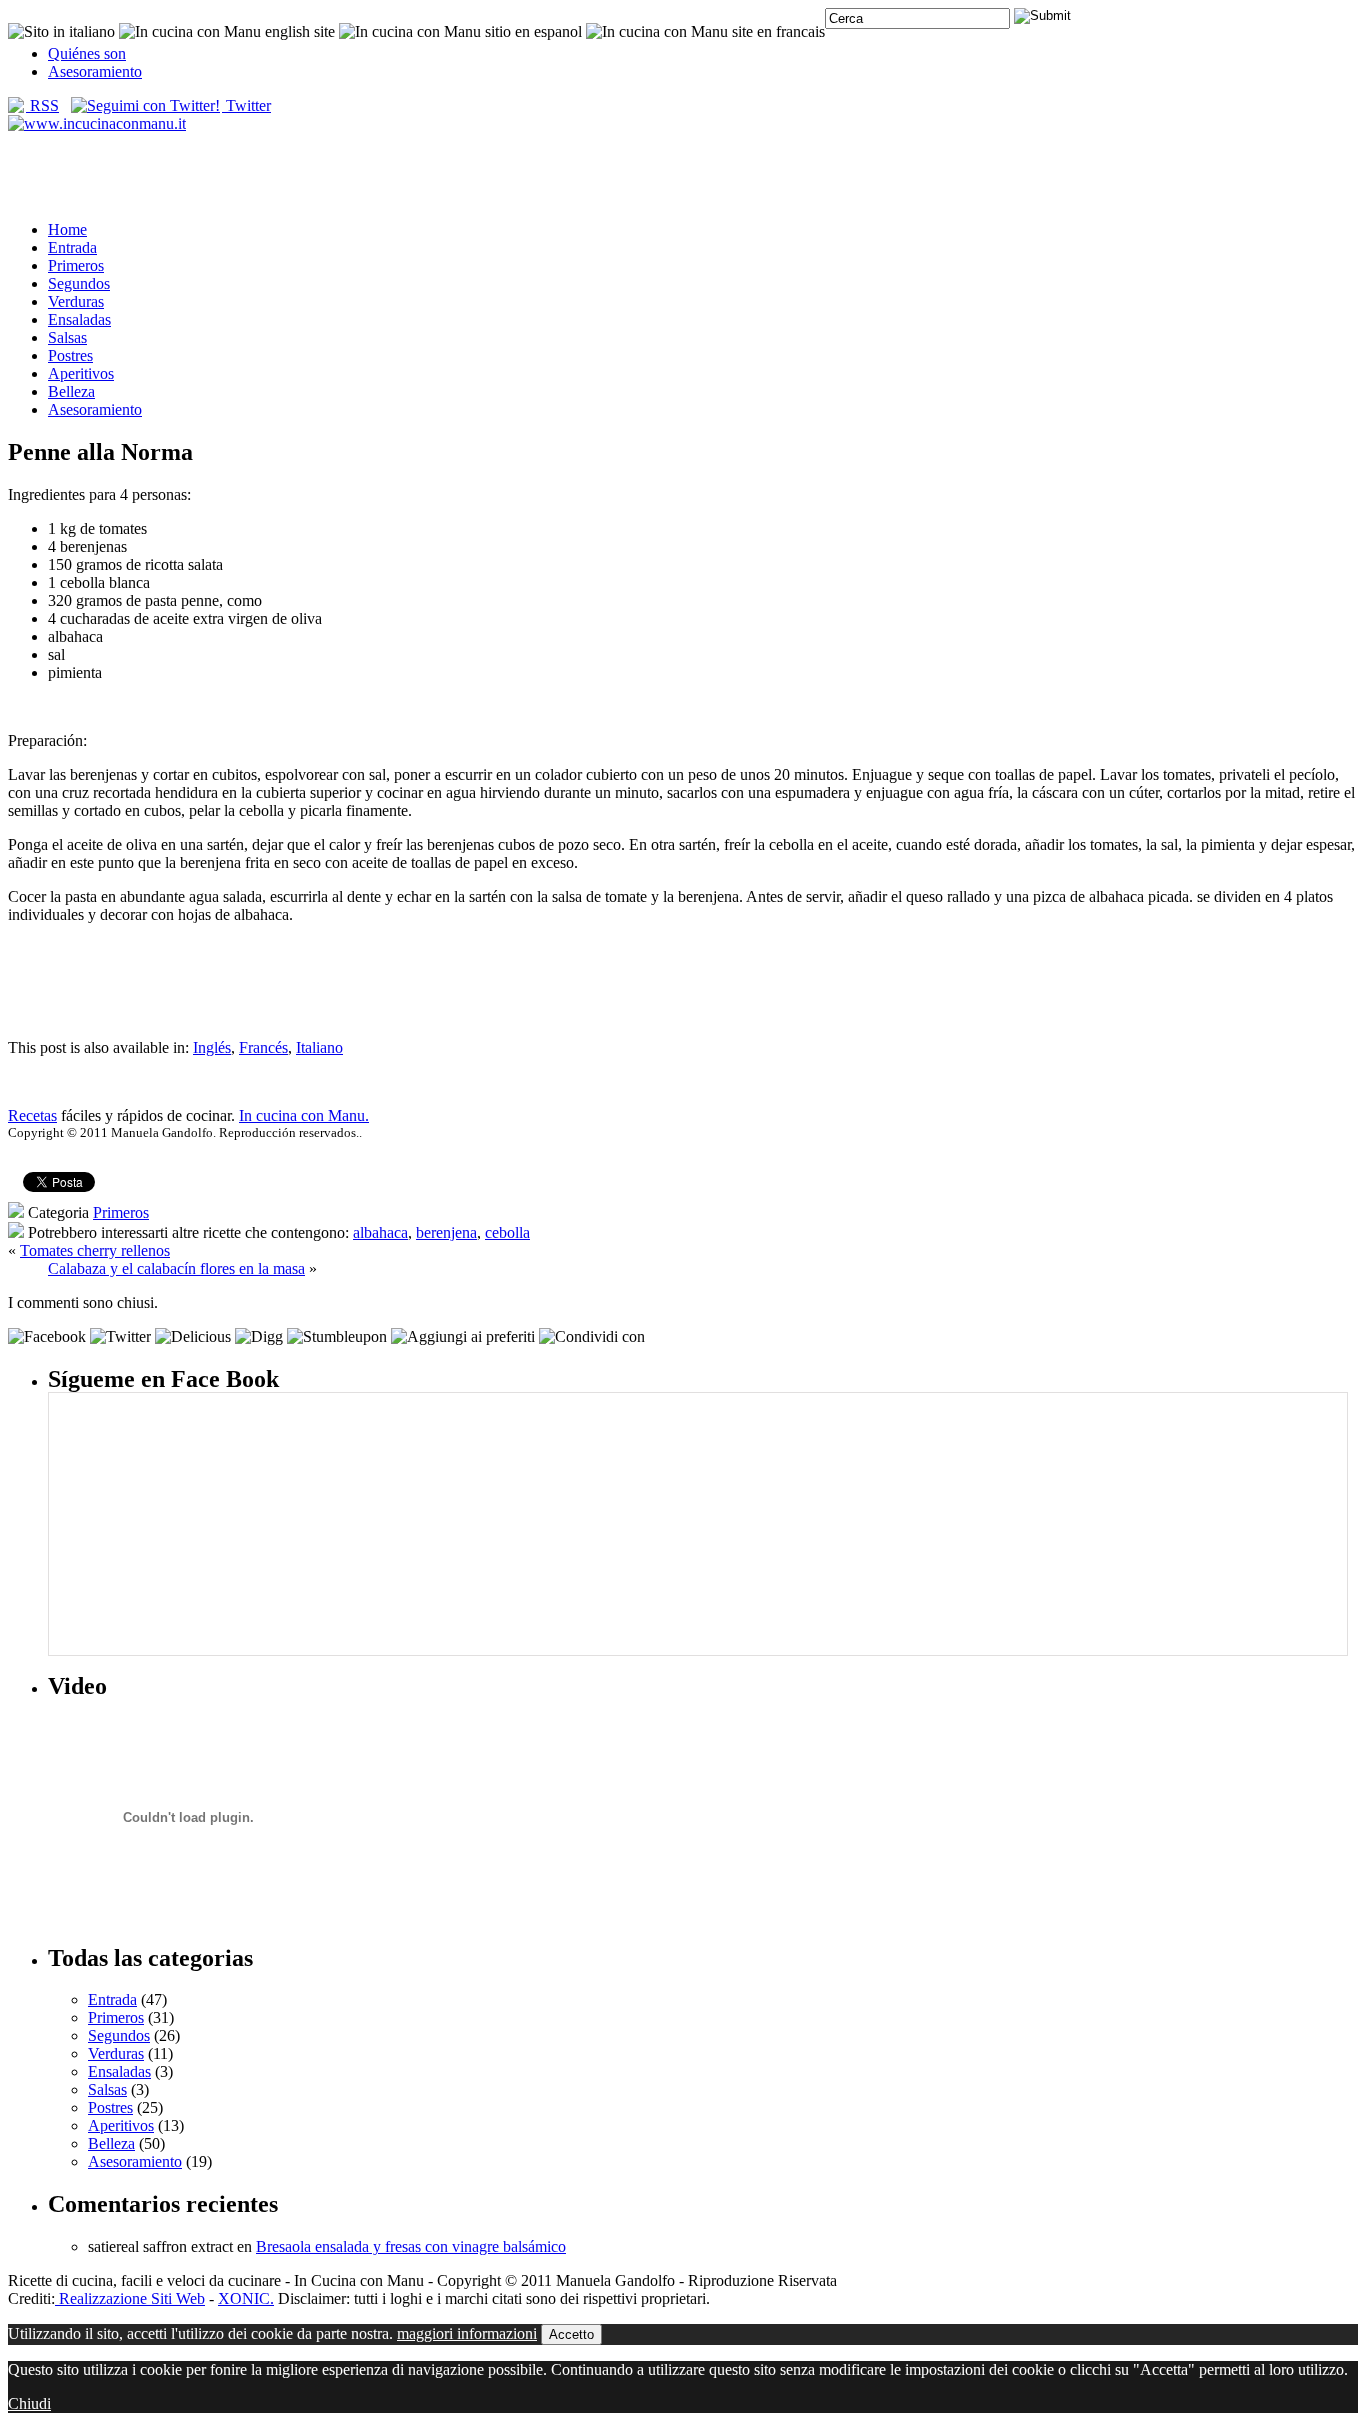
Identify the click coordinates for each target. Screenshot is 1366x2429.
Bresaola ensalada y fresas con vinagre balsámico (411, 2246)
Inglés (212, 1047)
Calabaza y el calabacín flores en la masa (176, 1268)
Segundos (79, 283)
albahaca (380, 1232)
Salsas (67, 337)
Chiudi (29, 2403)
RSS (42, 105)
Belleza (71, 391)
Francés (263, 1047)
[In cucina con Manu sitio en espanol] (460, 31)
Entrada (72, 247)
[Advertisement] (683, 175)
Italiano (319, 1047)
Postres (70, 355)
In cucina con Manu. (304, 1115)
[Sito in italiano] (61, 31)
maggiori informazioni (467, 2333)
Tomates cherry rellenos (95, 1250)
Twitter (246, 105)
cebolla (507, 1232)
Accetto (571, 2334)
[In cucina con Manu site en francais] (705, 31)
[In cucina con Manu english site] (227, 31)
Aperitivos (81, 373)
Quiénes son (87, 53)
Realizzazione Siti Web (130, 2298)
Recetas (32, 1115)
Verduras (76, 301)
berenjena (446, 1232)
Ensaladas (79, 319)
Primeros (76, 265)
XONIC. (246, 2298)
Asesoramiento (95, 71)
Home (67, 229)
